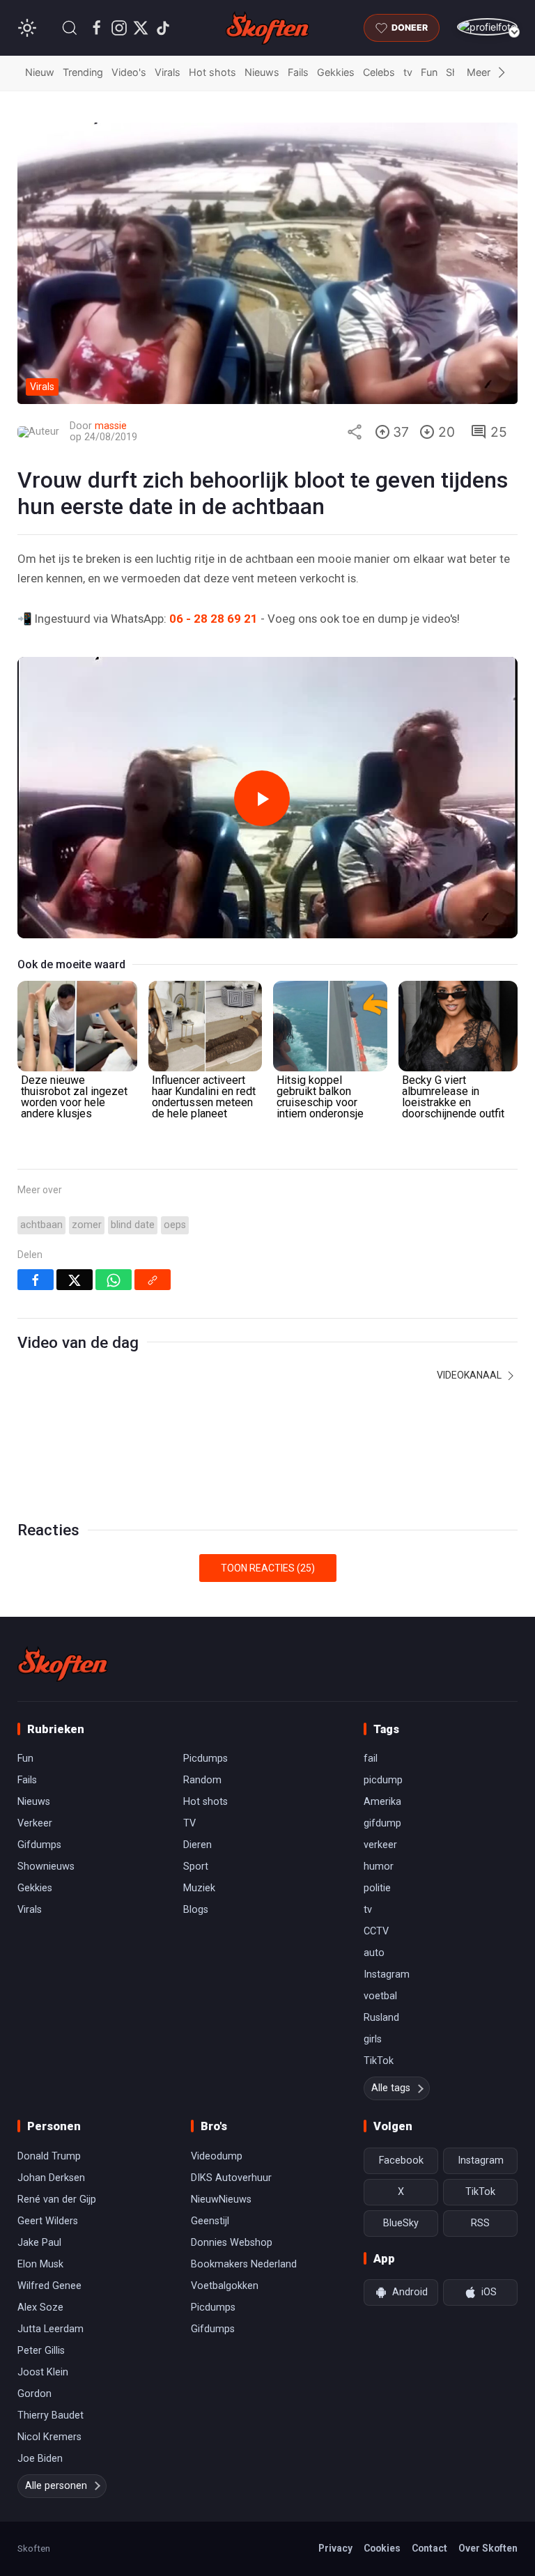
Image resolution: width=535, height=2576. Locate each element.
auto (374, 1953)
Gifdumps (39, 1845)
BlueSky (401, 2223)
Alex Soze (40, 2307)
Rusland (381, 2018)
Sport (196, 1867)
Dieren (197, 1845)
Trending (83, 72)
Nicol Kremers (49, 2437)
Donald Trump (49, 2156)
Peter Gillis (41, 2351)
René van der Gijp (57, 2199)
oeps (175, 1225)
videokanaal (470, 1375)
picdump (383, 1780)
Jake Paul (39, 2243)
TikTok (379, 2061)
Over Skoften (488, 2548)
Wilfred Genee (49, 2286)
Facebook (401, 2160)
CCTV (376, 1931)
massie (111, 426)
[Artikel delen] (355, 432)
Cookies (382, 2548)
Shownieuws (46, 1867)
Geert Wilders (48, 2221)
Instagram (387, 1974)
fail (371, 1759)
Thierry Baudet (51, 2415)
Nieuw (40, 72)
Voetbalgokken (225, 2286)
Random (202, 1780)
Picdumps (206, 1759)
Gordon (34, 2394)
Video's (129, 72)
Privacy (335, 2548)
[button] (70, 28)
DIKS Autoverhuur (231, 2178)
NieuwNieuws (221, 2199)
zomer (87, 1225)
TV (189, 1823)
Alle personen (56, 2486)
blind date (133, 1225)
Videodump (217, 2156)
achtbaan (41, 1225)
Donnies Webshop (232, 2243)
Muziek (199, 1888)
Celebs (379, 72)
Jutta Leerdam (51, 2329)
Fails (298, 72)
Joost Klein (43, 2372)
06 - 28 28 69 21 (214, 619)
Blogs (196, 1910)
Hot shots (212, 72)
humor (379, 1867)
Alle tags (391, 2088)
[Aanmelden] (487, 27)
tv (408, 72)
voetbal (380, 1996)
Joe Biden (40, 2459)
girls (373, 2039)
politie (377, 1888)
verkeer (380, 1845)
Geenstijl (210, 2221)
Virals (168, 72)
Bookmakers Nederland (244, 2264)
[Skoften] (63, 1664)
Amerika (382, 1802)
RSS (480, 2223)
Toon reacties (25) (268, 1568)
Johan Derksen (51, 2178)
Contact (429, 2548)
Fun (429, 72)
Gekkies (336, 72)
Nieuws (262, 72)
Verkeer (35, 1823)
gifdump (382, 1823)
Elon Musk (40, 2264)
